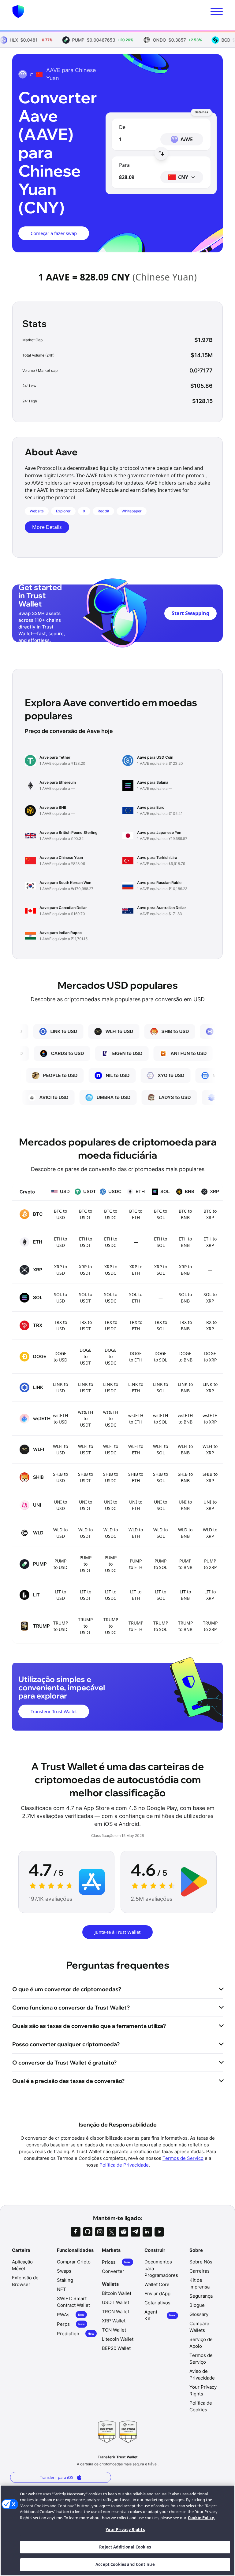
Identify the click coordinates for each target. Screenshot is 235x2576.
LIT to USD (60, 1595)
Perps (71, 2324)
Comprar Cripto (74, 2262)
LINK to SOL (160, 1387)
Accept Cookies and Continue (125, 2564)
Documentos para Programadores (161, 2268)
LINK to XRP (210, 1387)
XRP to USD (61, 1270)
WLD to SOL (160, 1533)
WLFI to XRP (210, 1449)
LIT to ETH (136, 1595)
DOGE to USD (60, 1357)
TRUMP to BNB (185, 1626)
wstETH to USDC (111, 1418)
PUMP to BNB (185, 1564)
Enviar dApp (157, 2294)
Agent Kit (160, 2315)
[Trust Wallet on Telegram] (135, 2232)
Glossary (199, 2314)
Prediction (76, 2334)
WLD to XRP (210, 1533)
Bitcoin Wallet (117, 2293)
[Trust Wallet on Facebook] (76, 2232)
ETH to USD (60, 1242)
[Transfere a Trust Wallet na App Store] (92, 1882)
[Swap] (161, 153)
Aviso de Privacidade (202, 2374)
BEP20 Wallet (116, 2348)
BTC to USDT (86, 1214)
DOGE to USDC (111, 1356)
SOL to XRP (210, 1298)
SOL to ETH (136, 1298)
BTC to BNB (185, 1214)
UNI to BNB (185, 1505)
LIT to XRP (210, 1595)
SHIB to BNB (185, 1477)
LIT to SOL (160, 1595)
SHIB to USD (60, 1477)
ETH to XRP (210, 1242)
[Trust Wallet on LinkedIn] (147, 2232)
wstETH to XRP (210, 1419)
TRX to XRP (210, 1325)
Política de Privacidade (124, 2165)
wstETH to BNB (185, 1419)
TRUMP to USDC (111, 1626)
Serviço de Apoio (201, 2343)
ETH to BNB (185, 1242)
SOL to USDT (86, 1298)
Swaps (64, 2271)
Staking (65, 2280)
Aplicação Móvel (22, 2265)
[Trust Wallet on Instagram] (100, 2232)
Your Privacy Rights (125, 2530)
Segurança (201, 2296)
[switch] (217, 11)
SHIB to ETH (136, 1477)
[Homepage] (18, 11)
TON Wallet (114, 2330)
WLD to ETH (136, 1533)
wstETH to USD (60, 1419)
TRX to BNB (185, 1325)
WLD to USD (60, 1533)
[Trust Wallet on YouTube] (159, 2232)
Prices (116, 2262)
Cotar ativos (157, 2303)
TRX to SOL (161, 1325)
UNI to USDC (111, 1505)
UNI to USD (60, 1505)
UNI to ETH (136, 1505)
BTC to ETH (136, 1214)
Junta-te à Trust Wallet (117, 1932)
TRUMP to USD (61, 1626)
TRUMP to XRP (210, 1626)
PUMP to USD (60, 1564)
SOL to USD (60, 1298)
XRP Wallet (114, 2321)
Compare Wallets (199, 2327)
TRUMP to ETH (136, 1626)
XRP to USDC (111, 1270)
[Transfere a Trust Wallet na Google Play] (194, 1882)
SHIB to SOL (160, 1477)
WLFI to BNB (185, 1449)
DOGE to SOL (160, 1357)
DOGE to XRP (210, 1357)
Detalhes (201, 112)
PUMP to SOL (160, 1564)
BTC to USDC (111, 1214)
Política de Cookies (201, 2406)
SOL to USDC (111, 1298)
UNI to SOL (160, 1505)
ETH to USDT (86, 1242)
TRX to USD (61, 1325)
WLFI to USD (60, 1449)
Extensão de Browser (25, 2281)
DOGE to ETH (136, 1357)
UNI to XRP (210, 1505)
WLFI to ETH (136, 1449)
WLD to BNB (185, 1533)
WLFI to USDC (111, 1449)
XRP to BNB (185, 1270)
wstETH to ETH (136, 1419)
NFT (62, 2289)
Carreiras (200, 2271)
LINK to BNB (185, 1387)
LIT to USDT (86, 1595)
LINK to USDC (111, 1387)
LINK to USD (60, 1387)
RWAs (71, 2315)
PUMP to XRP (210, 1564)
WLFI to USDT (86, 1449)
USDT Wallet (116, 2302)
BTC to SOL (160, 1214)
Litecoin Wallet (118, 2339)
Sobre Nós (201, 2262)
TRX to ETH (136, 1325)
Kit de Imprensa (200, 2283)
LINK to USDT (86, 1387)
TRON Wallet (116, 2312)
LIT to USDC (111, 1595)
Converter (113, 2271)
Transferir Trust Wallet (54, 1711)
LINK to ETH (136, 1387)
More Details (47, 527)
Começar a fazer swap (54, 233)
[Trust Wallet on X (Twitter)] (112, 2232)
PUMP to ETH (136, 1564)
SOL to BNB (185, 1298)
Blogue (197, 2305)
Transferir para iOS (56, 2477)
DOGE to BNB (185, 1357)
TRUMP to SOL (161, 1626)
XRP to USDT (85, 1270)
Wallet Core (157, 2284)
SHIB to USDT (86, 1477)
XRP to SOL (161, 1270)
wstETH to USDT (86, 1418)
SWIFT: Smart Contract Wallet (73, 2302)
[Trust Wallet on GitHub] (88, 2232)
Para (124, 165)
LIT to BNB (185, 1595)
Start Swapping (190, 613)
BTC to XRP (210, 1214)
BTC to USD (60, 1214)
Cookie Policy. (201, 2518)
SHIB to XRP (210, 1477)
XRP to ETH (136, 1270)
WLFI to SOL (160, 1449)
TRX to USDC (111, 1325)
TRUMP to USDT (85, 1626)
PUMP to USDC (111, 1564)
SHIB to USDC (111, 1477)
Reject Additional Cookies (125, 2547)
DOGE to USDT (86, 1356)
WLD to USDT (86, 1533)
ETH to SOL (160, 1242)
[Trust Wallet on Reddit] (123, 2232)
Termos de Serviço (183, 2158)
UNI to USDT (86, 1505)
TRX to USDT (85, 1325)
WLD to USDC (111, 1533)
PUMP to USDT (86, 1564)
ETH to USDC (111, 1242)
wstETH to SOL (160, 1419)
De (122, 127)
